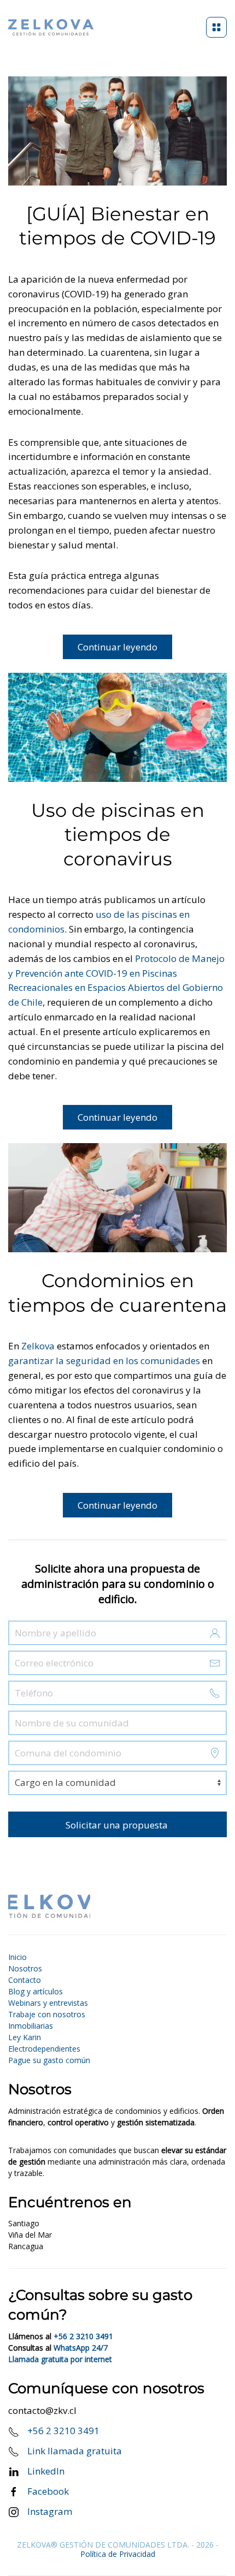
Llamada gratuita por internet (60, 2359)
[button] (216, 27)
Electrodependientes (44, 2049)
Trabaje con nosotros (47, 2014)
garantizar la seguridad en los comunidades (104, 1361)
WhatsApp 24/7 (81, 2348)
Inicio (17, 1957)
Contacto (25, 1980)
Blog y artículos (36, 1991)
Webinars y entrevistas (48, 2003)
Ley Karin (25, 2037)
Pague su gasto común (49, 2060)
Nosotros (25, 1968)
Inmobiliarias (31, 2026)
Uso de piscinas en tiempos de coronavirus (118, 835)
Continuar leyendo (117, 647)
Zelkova (39, 1346)
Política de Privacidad (118, 2554)
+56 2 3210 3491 (83, 2336)
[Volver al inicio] (51, 27)
